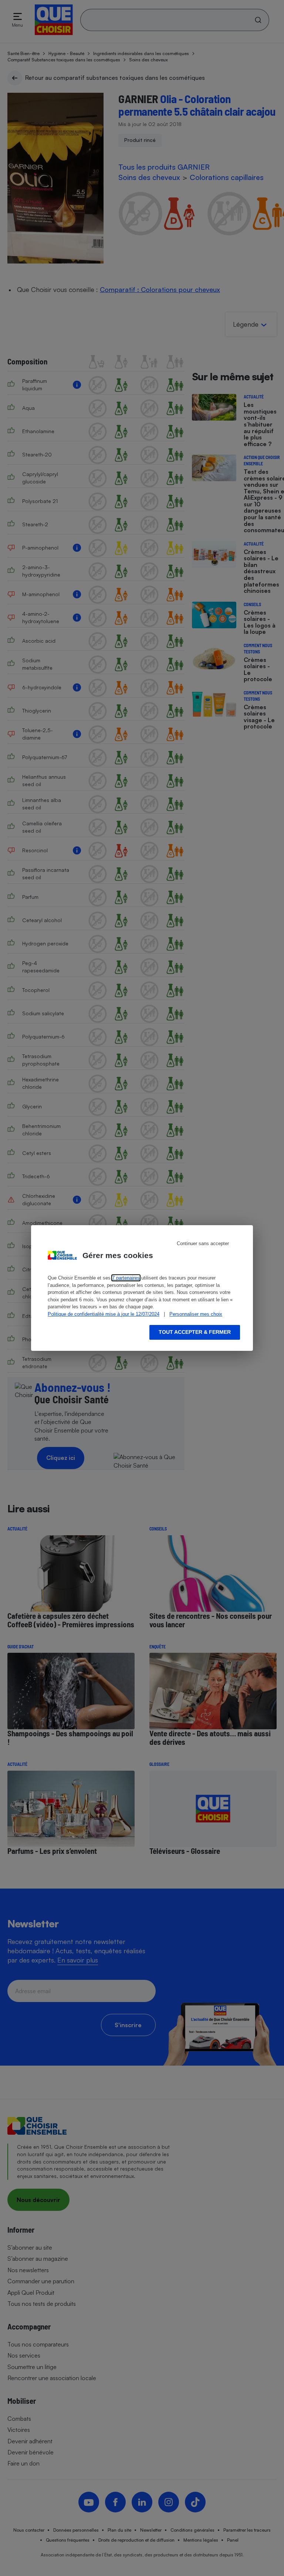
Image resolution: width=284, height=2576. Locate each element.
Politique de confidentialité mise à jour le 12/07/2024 (104, 1314)
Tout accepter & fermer (195, 1332)
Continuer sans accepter (203, 1243)
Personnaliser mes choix (196, 1314)
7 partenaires (126, 1278)
